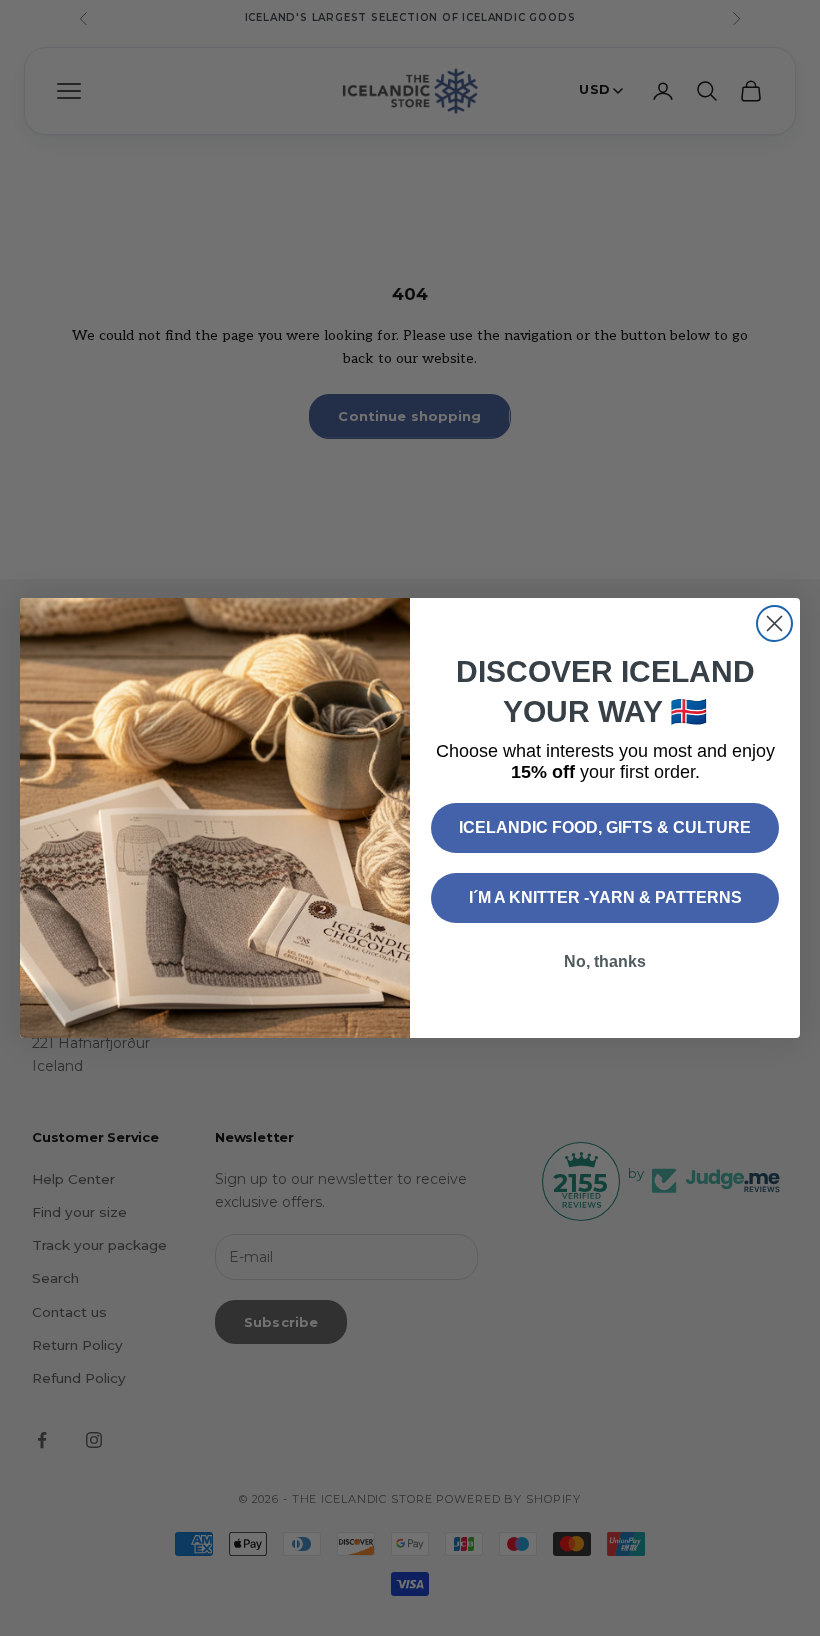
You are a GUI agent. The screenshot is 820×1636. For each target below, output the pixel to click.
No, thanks (605, 961)
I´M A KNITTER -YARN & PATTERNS (605, 897)
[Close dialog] (774, 623)
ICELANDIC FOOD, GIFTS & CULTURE (605, 827)
